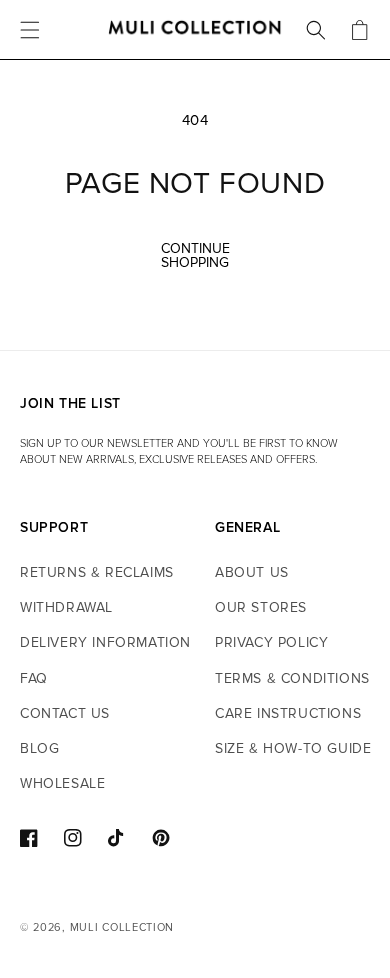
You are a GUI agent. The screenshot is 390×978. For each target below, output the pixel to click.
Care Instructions (288, 713)
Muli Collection (122, 927)
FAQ (34, 678)
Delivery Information (105, 642)
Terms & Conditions (292, 678)
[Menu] (30, 30)
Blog (39, 748)
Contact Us (65, 713)
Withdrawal (66, 607)
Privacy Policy (271, 642)
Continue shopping (195, 255)
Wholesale (62, 783)
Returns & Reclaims (97, 572)
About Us (252, 572)
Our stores (261, 607)
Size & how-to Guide (293, 748)
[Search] (316, 30)
